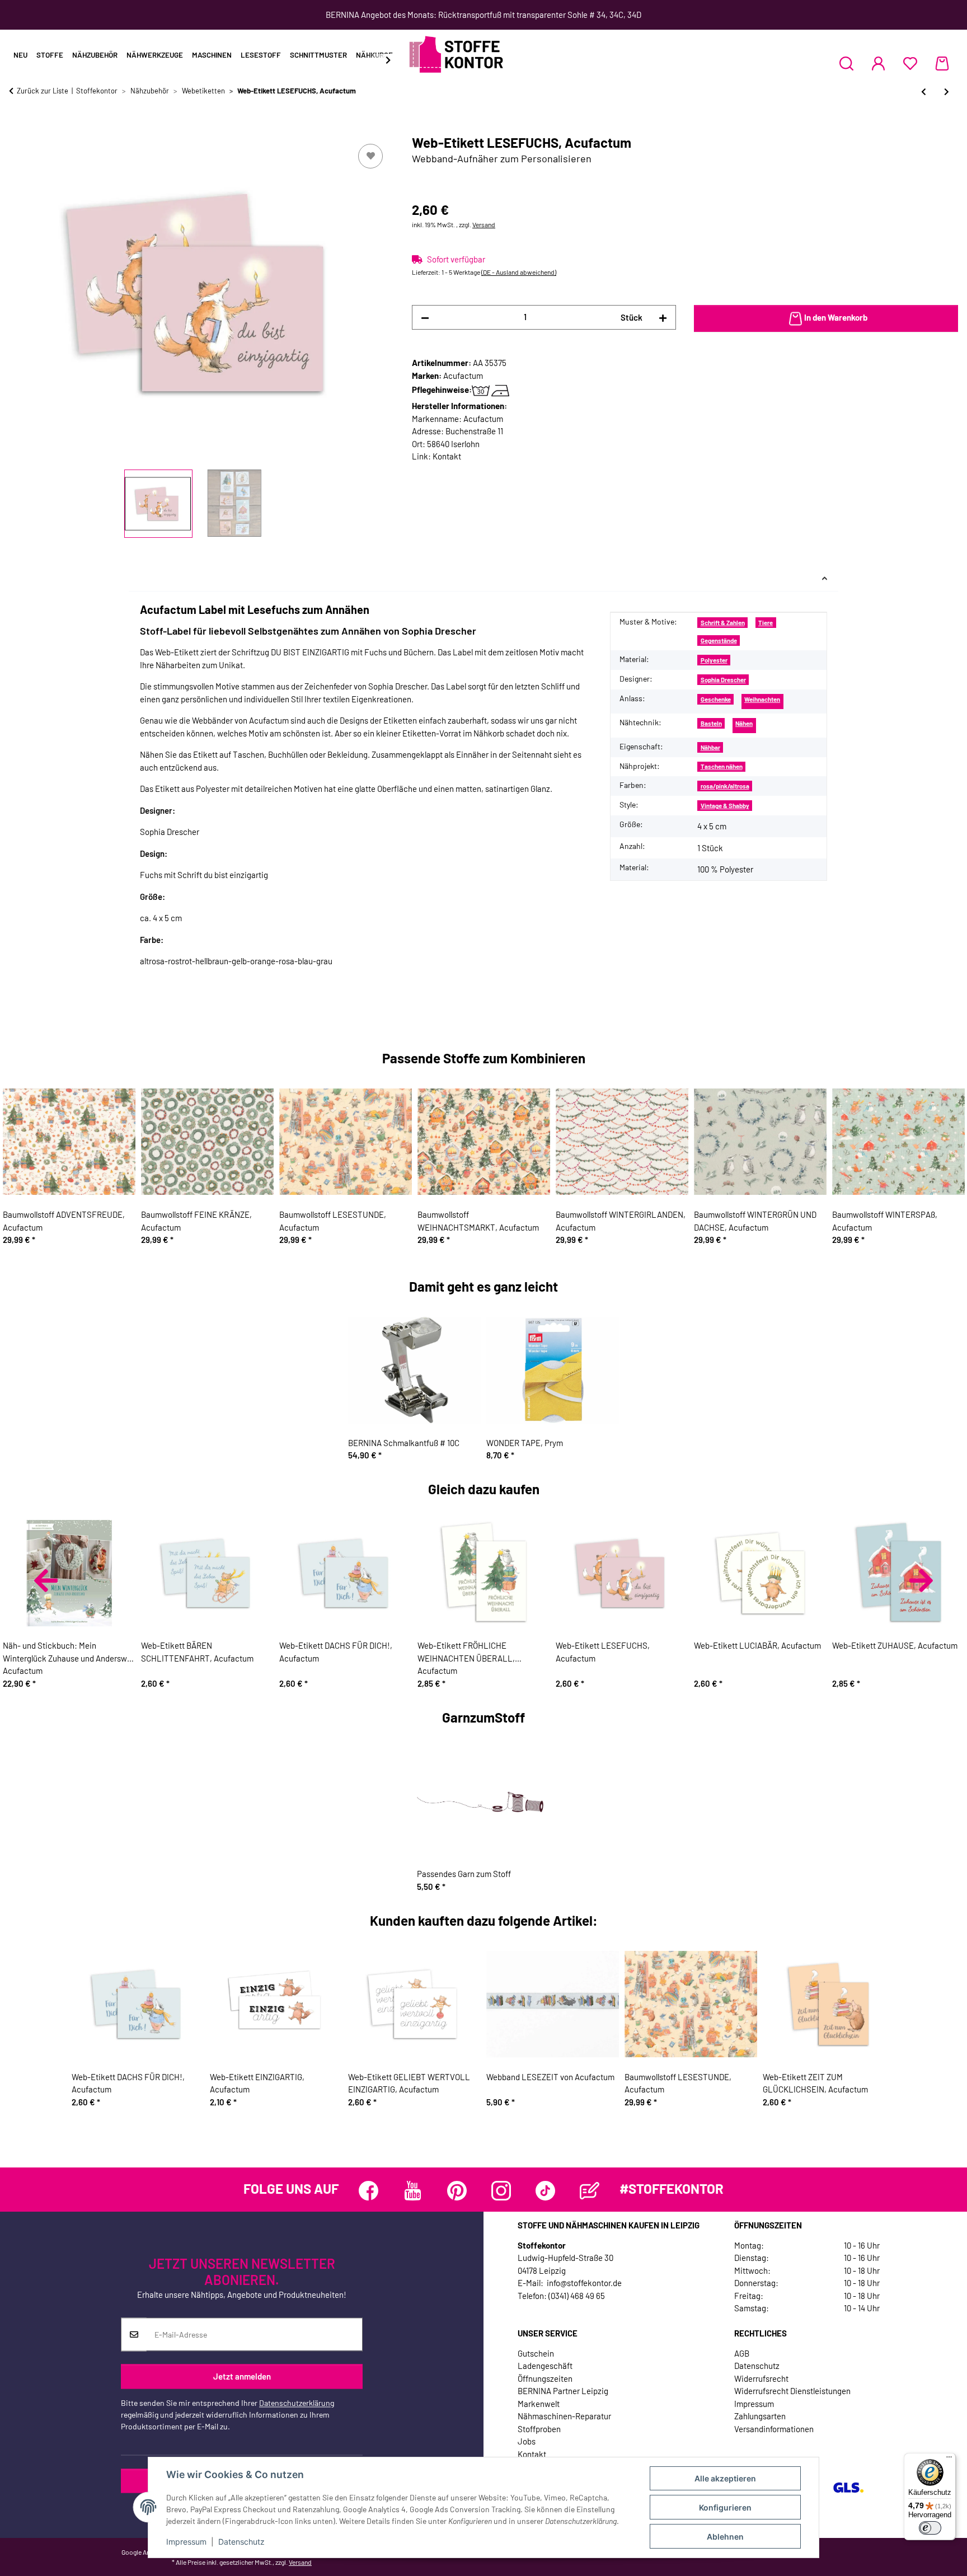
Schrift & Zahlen (723, 623)
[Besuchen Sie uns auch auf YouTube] (413, 2191)
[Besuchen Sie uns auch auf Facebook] (369, 2191)
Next (921, 1580)
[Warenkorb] (942, 63)
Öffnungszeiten (545, 2378)
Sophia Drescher (723, 680)
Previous (46, 1580)
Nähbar (710, 747)
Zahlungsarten (760, 2416)
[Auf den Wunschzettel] (370, 156)
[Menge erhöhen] (663, 318)
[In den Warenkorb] (18, 129)
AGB (742, 2353)
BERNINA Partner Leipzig (563, 2391)
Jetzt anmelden (242, 2376)
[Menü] (949, 2460)
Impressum (186, 2542)
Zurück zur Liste (43, 91)
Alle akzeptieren (725, 2478)
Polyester (714, 660)
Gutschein (536, 2353)
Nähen (744, 723)
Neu (20, 55)
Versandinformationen (774, 2429)
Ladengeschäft (545, 2366)
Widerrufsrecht (761, 2378)
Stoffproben (539, 2429)
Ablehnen (725, 2537)
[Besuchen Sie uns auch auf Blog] (590, 2191)
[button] (846, 63)
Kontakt (447, 456)
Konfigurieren (725, 2507)
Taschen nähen (722, 766)
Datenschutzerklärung (297, 2403)
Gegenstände (719, 641)
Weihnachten (762, 699)
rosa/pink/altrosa (725, 786)
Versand (484, 224)
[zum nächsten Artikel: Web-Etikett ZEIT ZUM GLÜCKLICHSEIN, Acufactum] (947, 92)
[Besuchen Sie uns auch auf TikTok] (545, 2191)
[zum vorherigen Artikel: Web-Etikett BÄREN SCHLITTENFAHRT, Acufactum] (924, 92)
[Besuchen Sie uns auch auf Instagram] (501, 2191)
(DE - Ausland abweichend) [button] (519, 272)
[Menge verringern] (425, 318)
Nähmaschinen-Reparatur (564, 2416)
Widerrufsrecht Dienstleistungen (792, 2391)
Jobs (527, 2441)
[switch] (930, 2528)
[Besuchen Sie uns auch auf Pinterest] (457, 2191)
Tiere (766, 623)
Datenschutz (241, 2542)
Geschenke (716, 699)
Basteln (711, 723)
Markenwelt (539, 2404)
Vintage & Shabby (725, 806)
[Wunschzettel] (910, 63)
